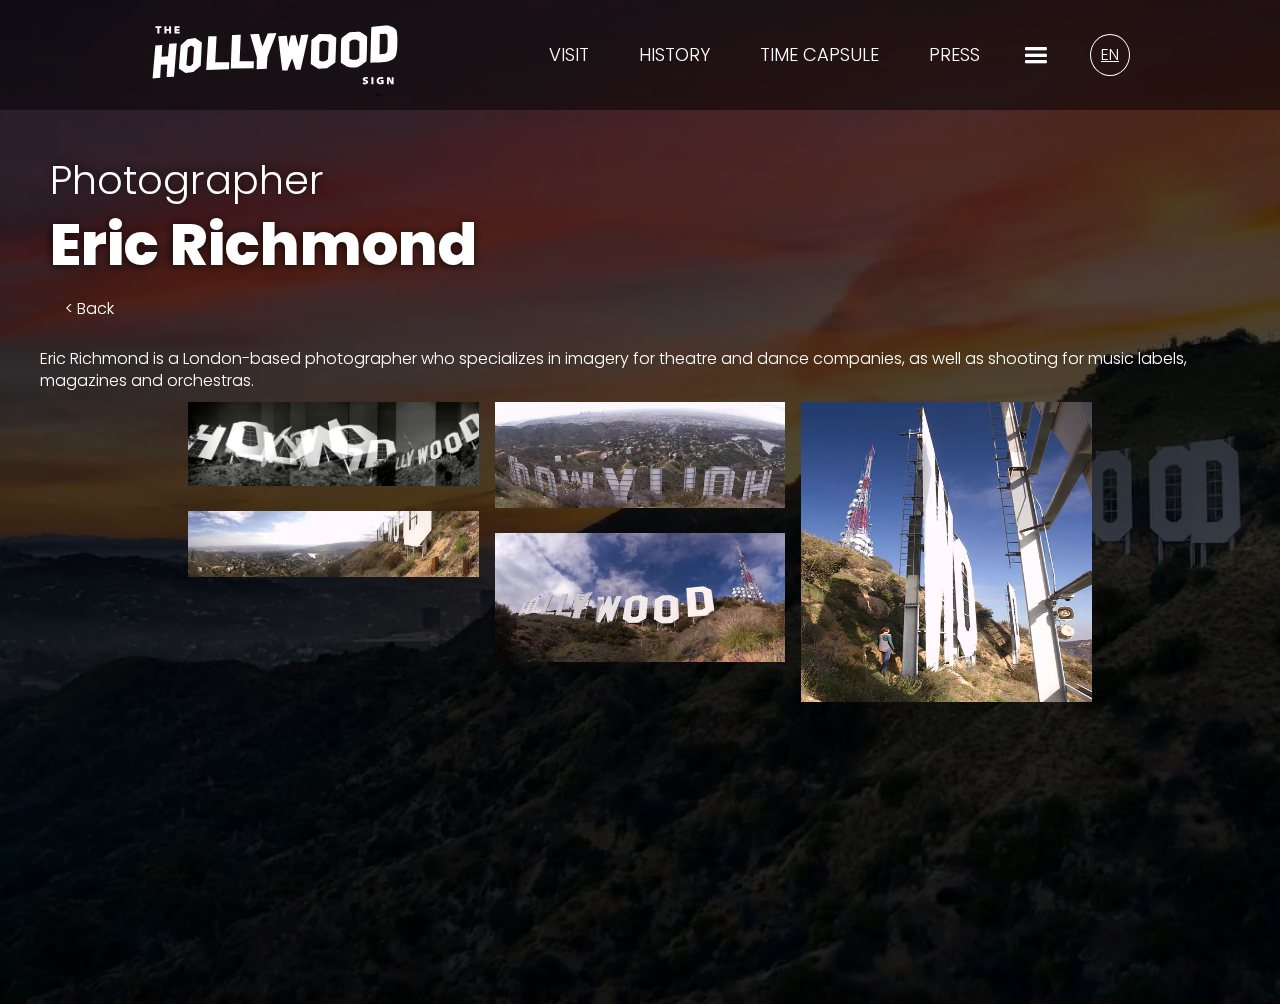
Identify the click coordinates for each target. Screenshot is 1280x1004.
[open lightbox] (333, 444)
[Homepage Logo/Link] (275, 67)
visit (569, 55)
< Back (89, 308)
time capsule (819, 55)
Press (954, 55)
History (674, 55)
